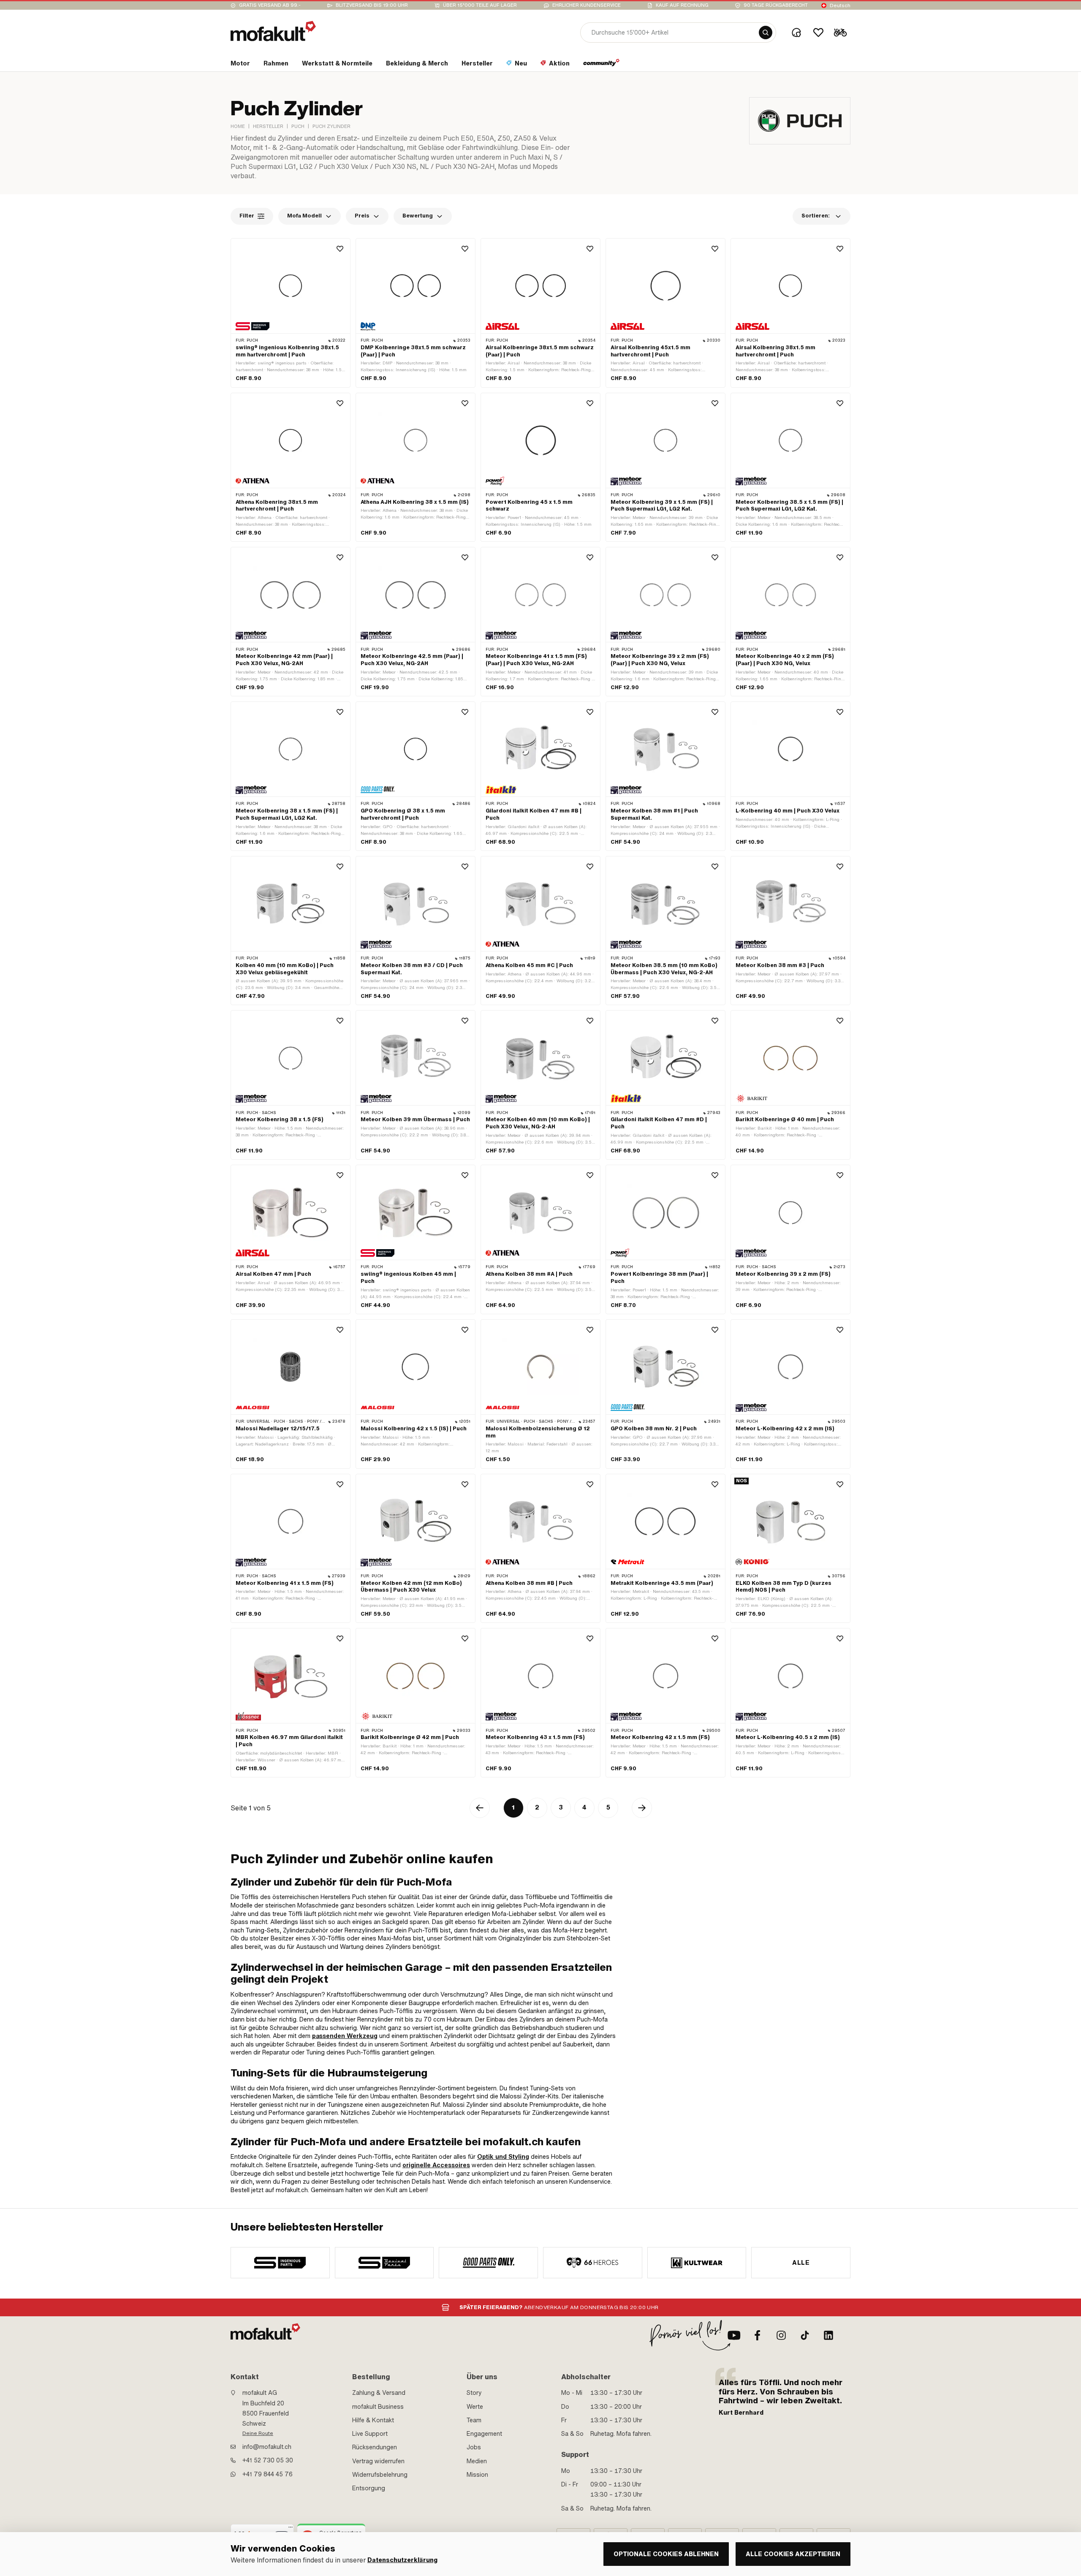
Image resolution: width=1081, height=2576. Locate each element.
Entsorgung (369, 2488)
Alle (801, 2263)
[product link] (291, 313)
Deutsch (840, 5)
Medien (477, 2461)
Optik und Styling (503, 2157)
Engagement (484, 2434)
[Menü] (291, 2529)
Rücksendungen (375, 2447)
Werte (475, 2407)
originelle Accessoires (436, 2165)
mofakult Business (378, 2407)
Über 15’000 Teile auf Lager (480, 5)
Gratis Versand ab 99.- (270, 5)
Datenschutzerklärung (402, 2560)
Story (474, 2393)
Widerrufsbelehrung (380, 2475)
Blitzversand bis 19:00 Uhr (372, 5)
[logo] (273, 31)
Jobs (474, 2447)
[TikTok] (805, 2335)
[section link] (602, 65)
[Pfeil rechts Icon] (642, 1808)
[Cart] (840, 33)
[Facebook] (758, 2335)
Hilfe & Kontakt (373, 2420)
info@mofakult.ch (267, 2447)
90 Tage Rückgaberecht (776, 5)
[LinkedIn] (828, 2335)
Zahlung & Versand (379, 2393)
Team (474, 2420)
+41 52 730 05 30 (268, 2460)
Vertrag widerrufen (378, 2461)
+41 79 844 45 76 (268, 2474)
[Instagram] (781, 2335)
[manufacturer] (280, 2263)
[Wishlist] (818, 33)
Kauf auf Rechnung (682, 5)
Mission (477, 2475)
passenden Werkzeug (345, 2036)
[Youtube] (734, 2335)
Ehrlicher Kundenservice (587, 5)
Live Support (370, 2434)
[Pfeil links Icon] (480, 1808)
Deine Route (258, 2433)
